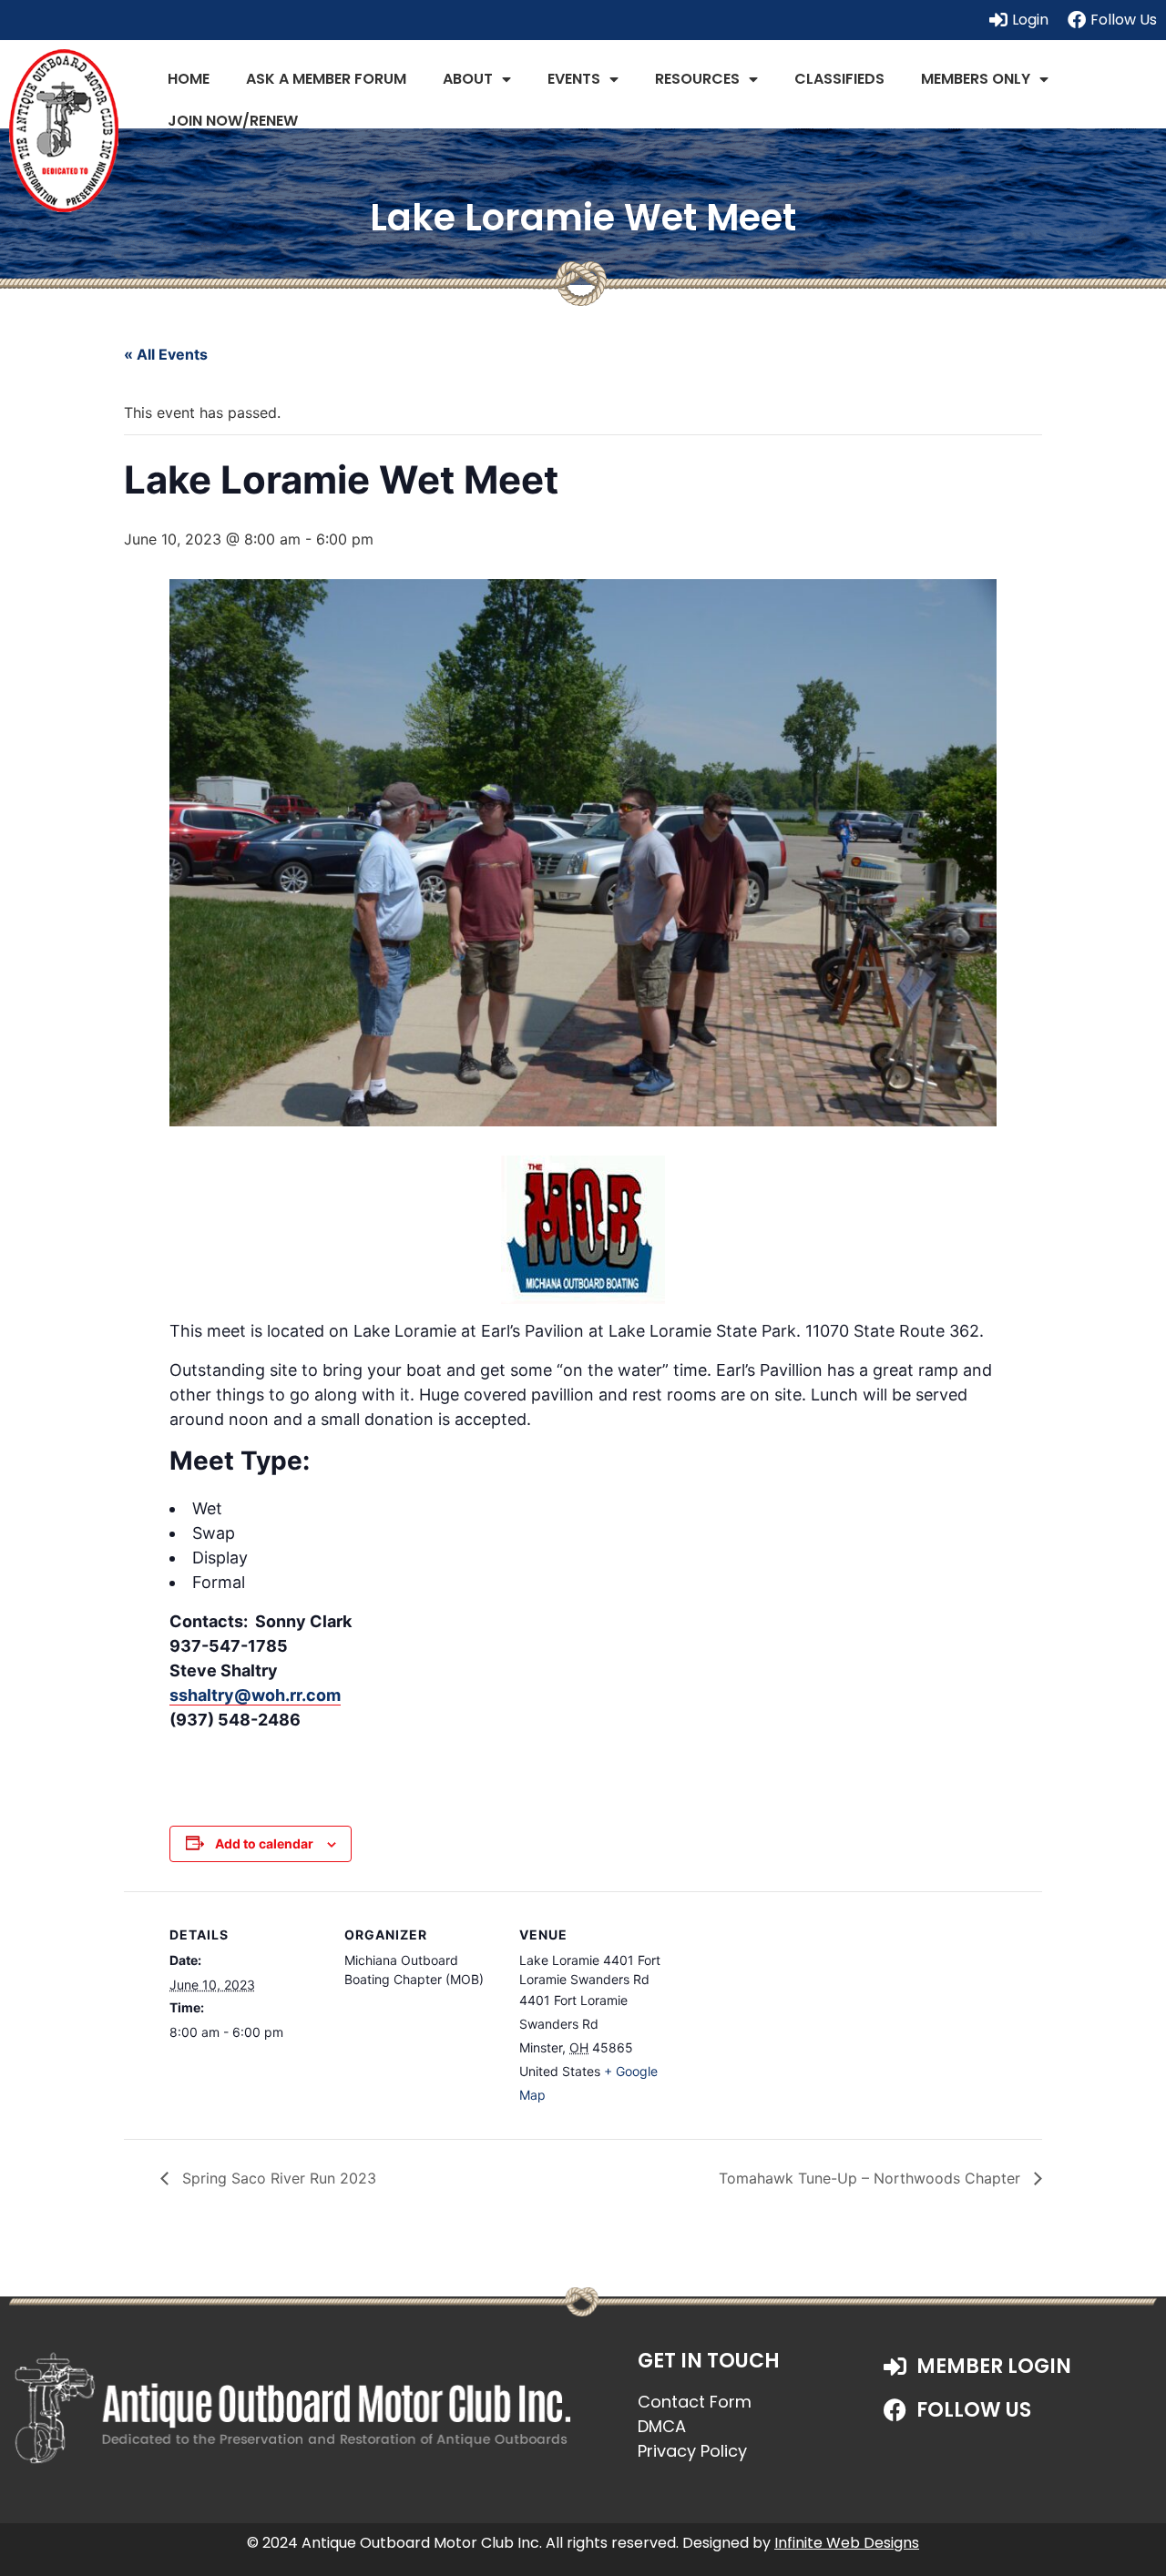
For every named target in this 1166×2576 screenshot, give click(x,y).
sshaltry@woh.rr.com (255, 1695)
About (468, 79)
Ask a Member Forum (326, 79)
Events (574, 79)
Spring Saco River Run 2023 (277, 2178)
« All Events (166, 354)
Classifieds (839, 79)
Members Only (976, 79)
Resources (697, 79)
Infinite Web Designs (847, 2543)
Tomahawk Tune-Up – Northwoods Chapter (872, 2178)
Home (189, 79)
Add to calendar (264, 1843)
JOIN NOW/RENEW (233, 121)
